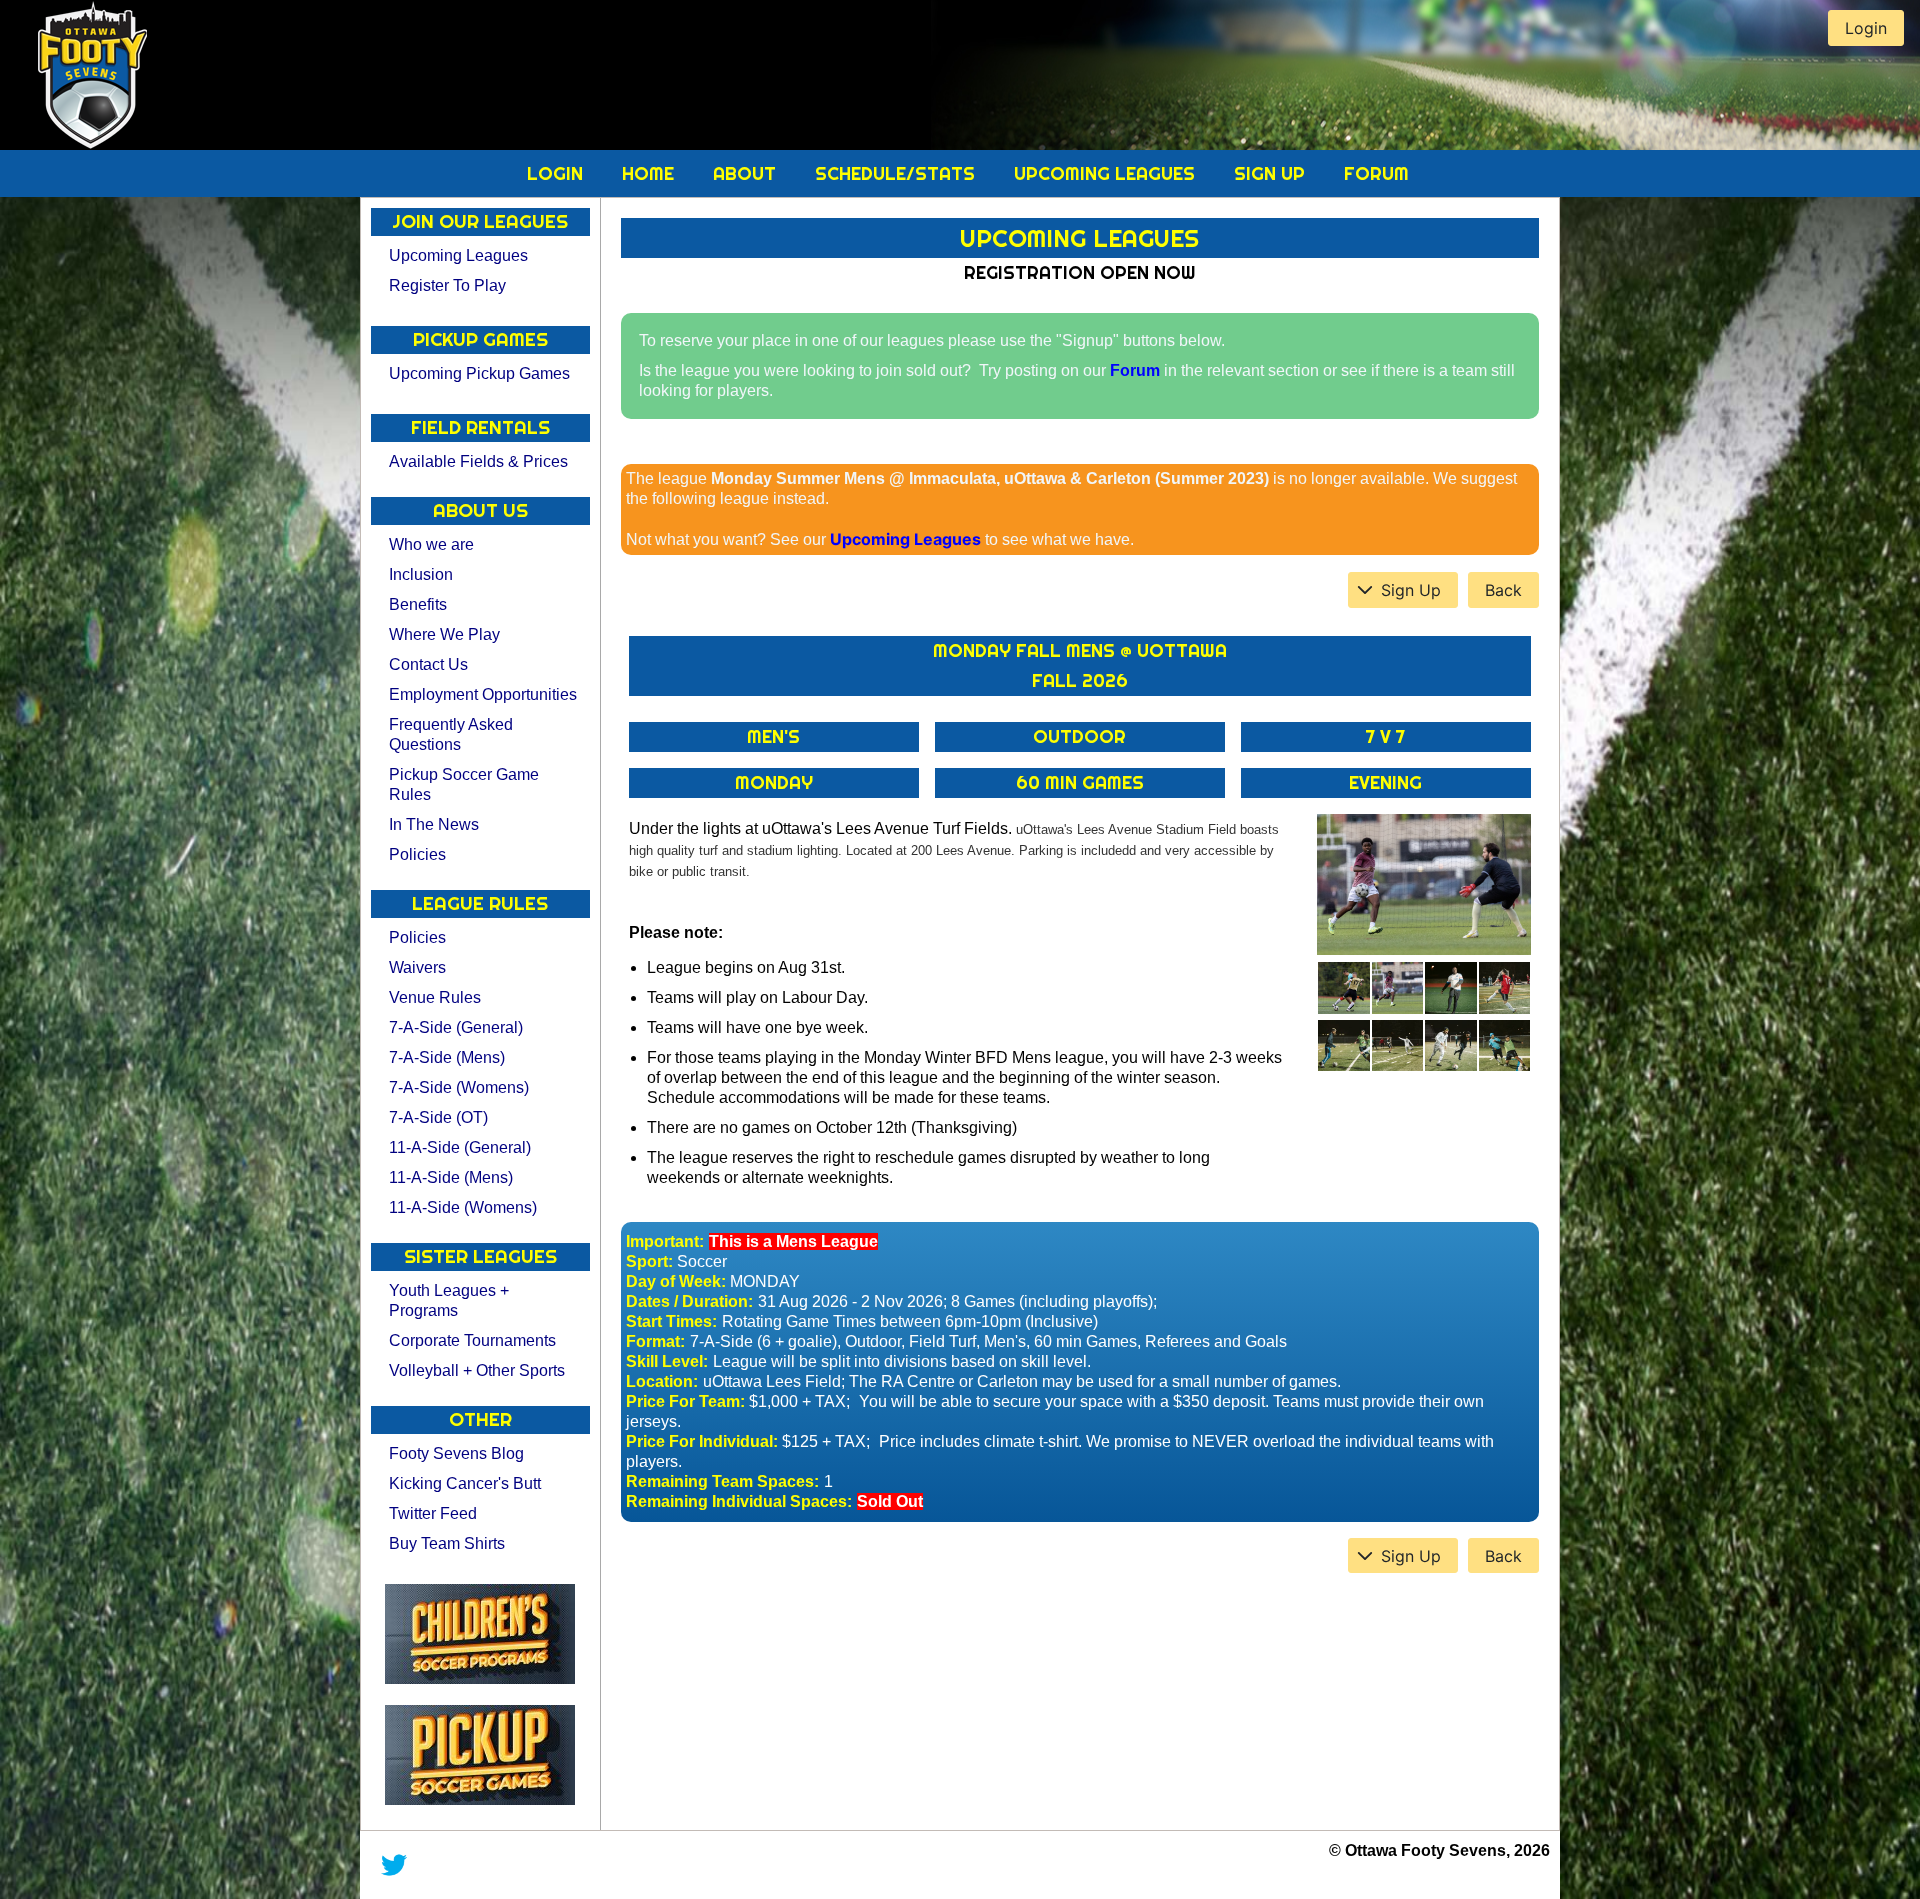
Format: (655, 1341)
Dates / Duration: (689, 1301)
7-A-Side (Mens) (447, 1057)
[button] (1403, 590)
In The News (434, 824)
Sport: (649, 1261)
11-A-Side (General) (460, 1147)
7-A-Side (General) (456, 1027)
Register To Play (447, 285)
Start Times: (671, 1321)
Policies (417, 854)
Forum (1376, 173)
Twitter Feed (433, 1513)
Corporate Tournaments (472, 1340)
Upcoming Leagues (1107, 173)
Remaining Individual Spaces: (739, 1501)
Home (650, 173)
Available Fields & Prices (478, 461)
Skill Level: (667, 1361)
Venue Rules (435, 997)
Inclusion (421, 574)
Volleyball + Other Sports (477, 1370)
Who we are (431, 544)
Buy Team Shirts (447, 1543)
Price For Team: (685, 1401)
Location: (662, 1381)
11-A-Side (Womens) (463, 1207)
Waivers (417, 967)
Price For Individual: (702, 1441)
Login (557, 173)
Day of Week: (676, 1281)
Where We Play (444, 634)
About (747, 173)
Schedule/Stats (897, 173)
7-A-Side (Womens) (459, 1087)
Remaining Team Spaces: (722, 1481)
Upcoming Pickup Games (479, 373)
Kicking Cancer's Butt (465, 1483)
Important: (665, 1241)
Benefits (418, 604)
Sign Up (1272, 173)
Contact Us (428, 664)
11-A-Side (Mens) (451, 1177)
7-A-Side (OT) (438, 1117)
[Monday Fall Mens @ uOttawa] (1424, 885)
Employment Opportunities (483, 694)
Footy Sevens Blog (456, 1453)
